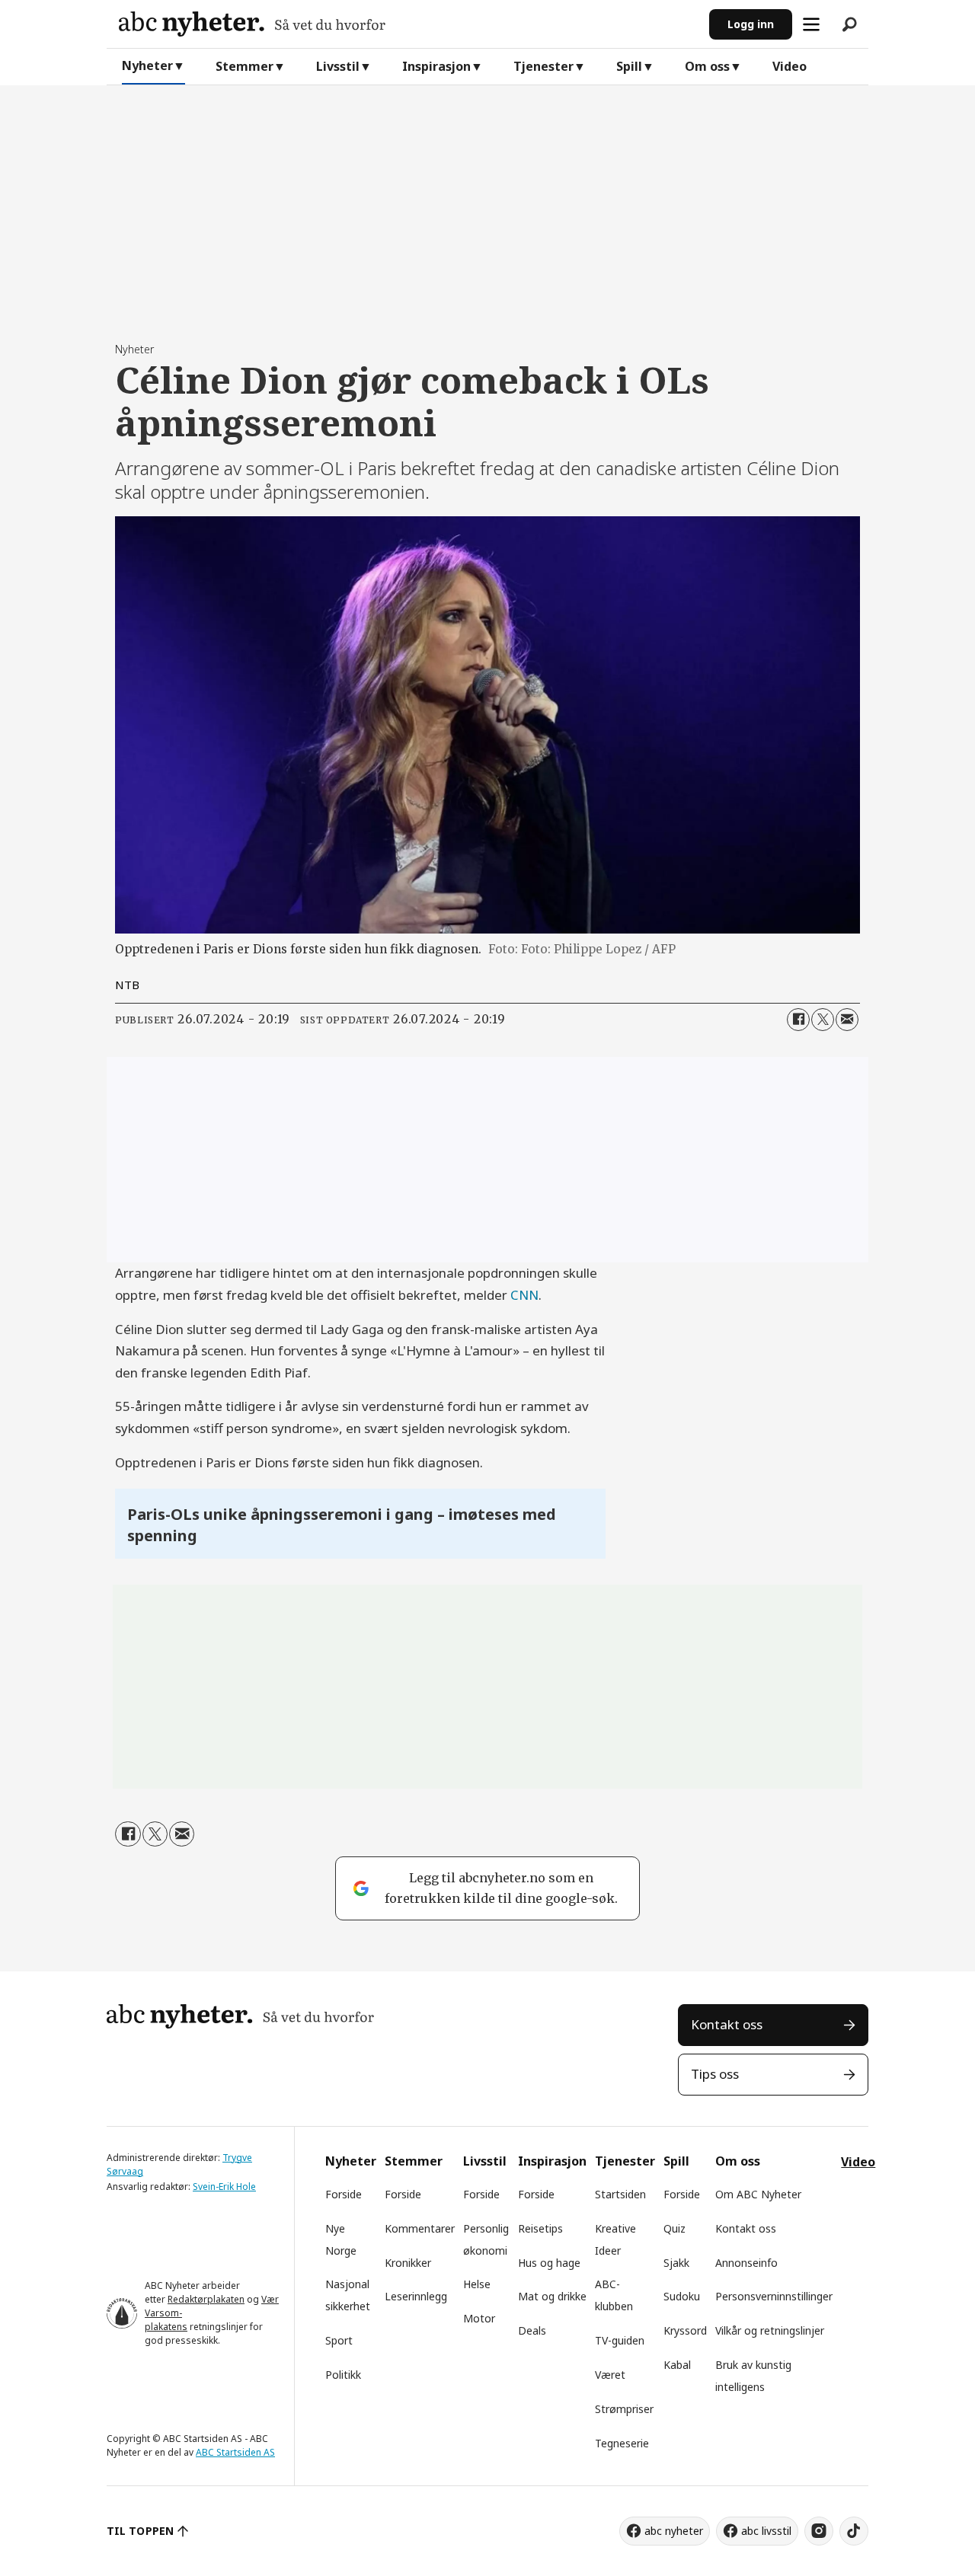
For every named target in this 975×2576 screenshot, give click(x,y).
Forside (344, 2194)
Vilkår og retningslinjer (770, 2330)
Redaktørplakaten (206, 2299)
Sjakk (676, 2263)
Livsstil (338, 66)
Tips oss (715, 2074)
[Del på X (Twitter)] (823, 1020)
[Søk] (849, 24)
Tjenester (543, 66)
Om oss (707, 66)
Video (790, 66)
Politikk (343, 2375)
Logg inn (751, 24)
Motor (479, 2318)
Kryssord (685, 2330)
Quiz (675, 2228)
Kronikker (408, 2263)
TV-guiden (620, 2340)
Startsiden (620, 2194)
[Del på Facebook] (798, 1020)
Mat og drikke (552, 2296)
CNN (524, 1295)
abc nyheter (674, 2531)
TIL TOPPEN (140, 2531)
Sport (339, 2340)
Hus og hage (549, 2263)
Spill (629, 66)
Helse (477, 2284)
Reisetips (540, 2228)
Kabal (677, 2365)
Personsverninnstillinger (774, 2296)
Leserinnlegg (416, 2296)
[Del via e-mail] (847, 1020)
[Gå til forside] (408, 24)
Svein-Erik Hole (224, 2187)
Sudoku (682, 2296)
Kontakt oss (727, 2024)
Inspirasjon (436, 66)
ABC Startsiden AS (235, 2452)
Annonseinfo (746, 2263)
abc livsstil (766, 2531)
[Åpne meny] (811, 24)
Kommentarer (420, 2228)
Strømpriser (624, 2409)
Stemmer (245, 66)
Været (610, 2375)
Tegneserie (622, 2443)
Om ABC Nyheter (758, 2194)
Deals (532, 2330)
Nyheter (147, 65)
